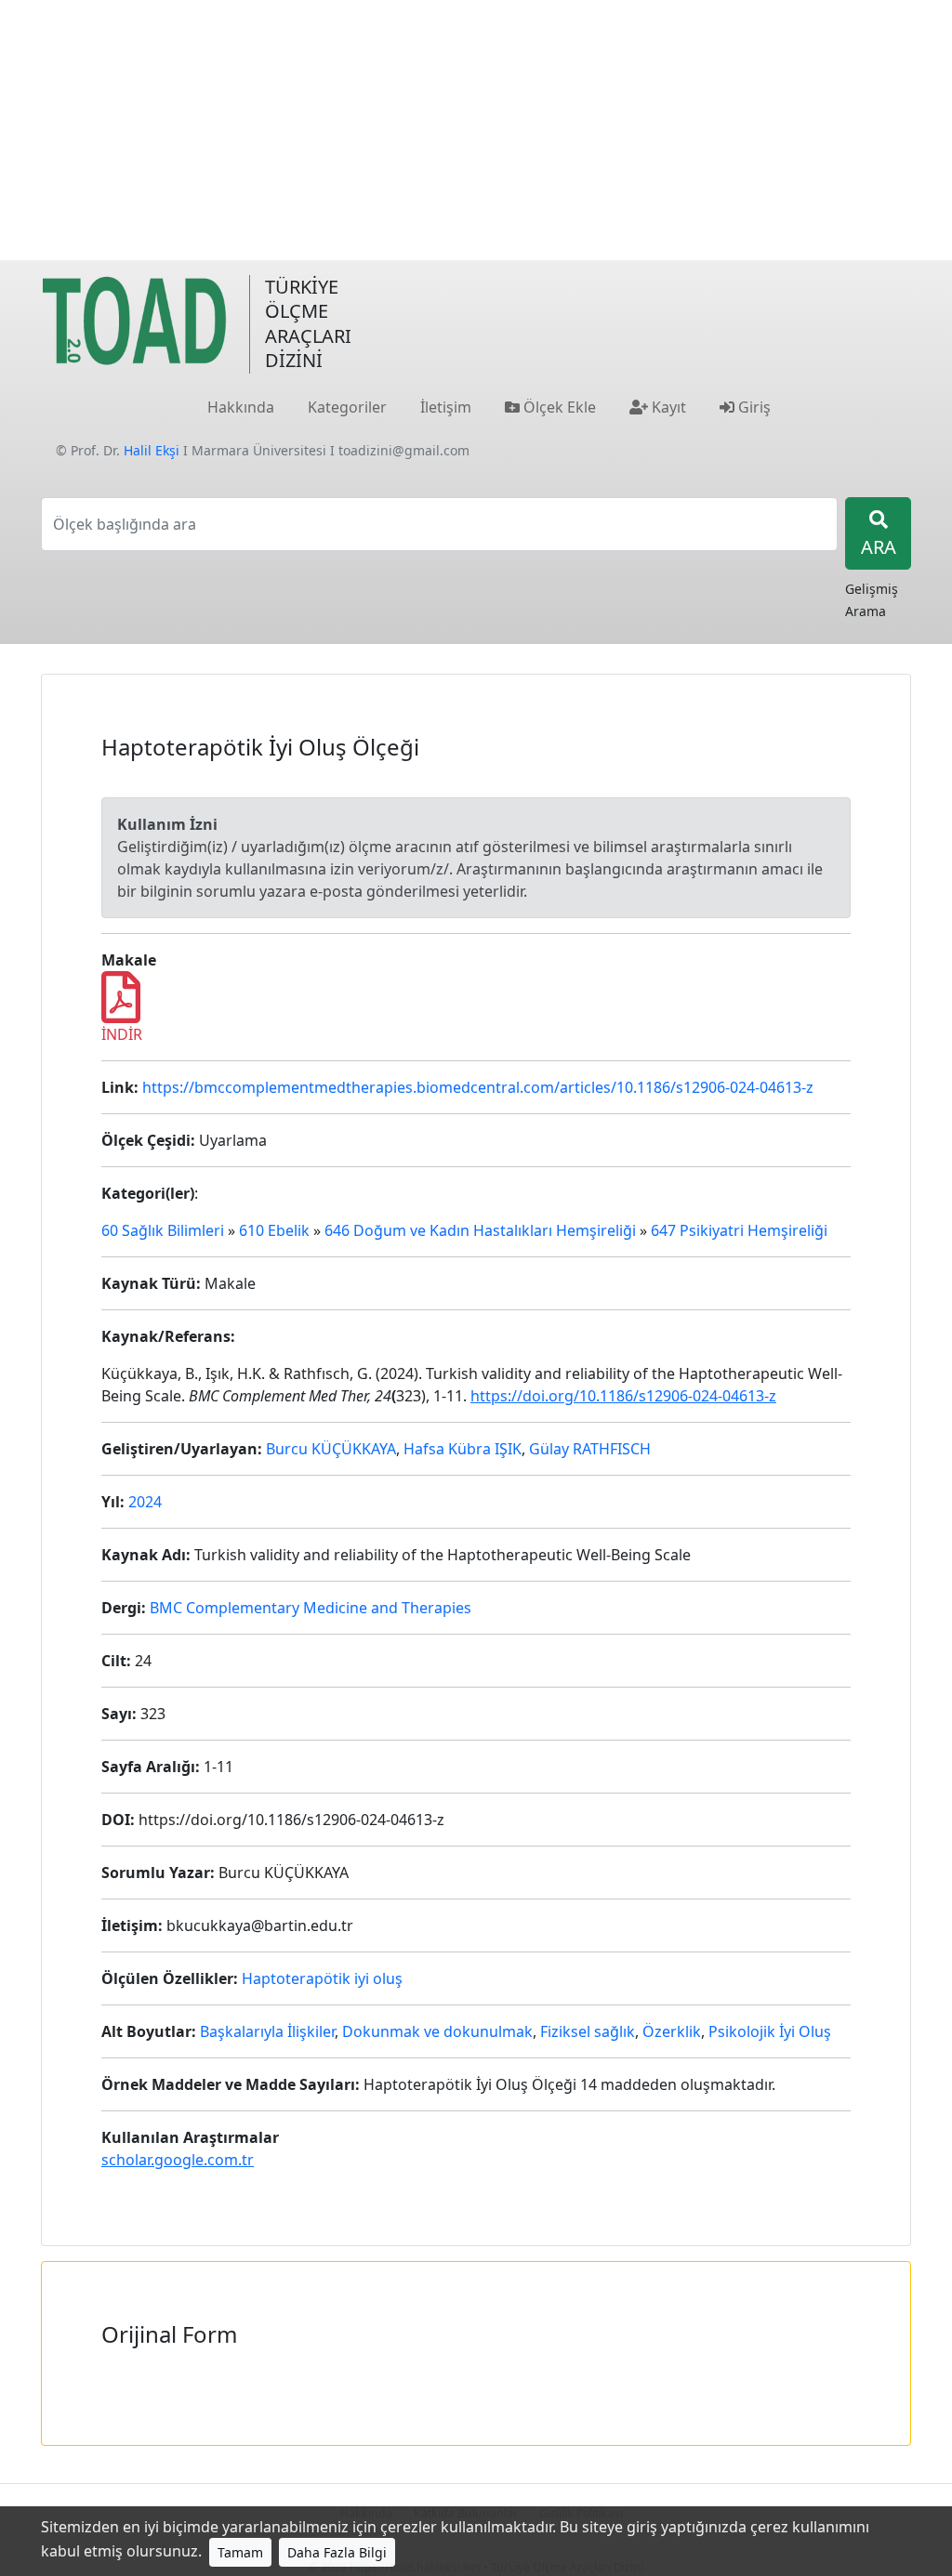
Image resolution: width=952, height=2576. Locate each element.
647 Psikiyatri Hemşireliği (739, 1230)
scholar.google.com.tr (178, 2160)
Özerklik (672, 2031)
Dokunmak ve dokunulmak (437, 2031)
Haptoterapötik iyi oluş (322, 1978)
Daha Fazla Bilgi (337, 2552)
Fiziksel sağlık (588, 2031)
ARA (879, 547)
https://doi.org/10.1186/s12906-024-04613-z (623, 1396)
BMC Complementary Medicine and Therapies (311, 1608)
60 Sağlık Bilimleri (163, 1230)
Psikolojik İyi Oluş (770, 2031)
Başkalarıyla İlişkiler (267, 2031)
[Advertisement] (476, 130)
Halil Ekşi (152, 450)
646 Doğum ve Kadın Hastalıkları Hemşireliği (480, 1230)
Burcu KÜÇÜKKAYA (331, 1449)
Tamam (240, 2552)
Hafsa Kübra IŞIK (463, 1449)
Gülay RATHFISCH (590, 1449)
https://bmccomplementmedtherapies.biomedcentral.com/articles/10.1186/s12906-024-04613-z (478, 1087)
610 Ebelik (274, 1230)
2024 (145, 1502)
